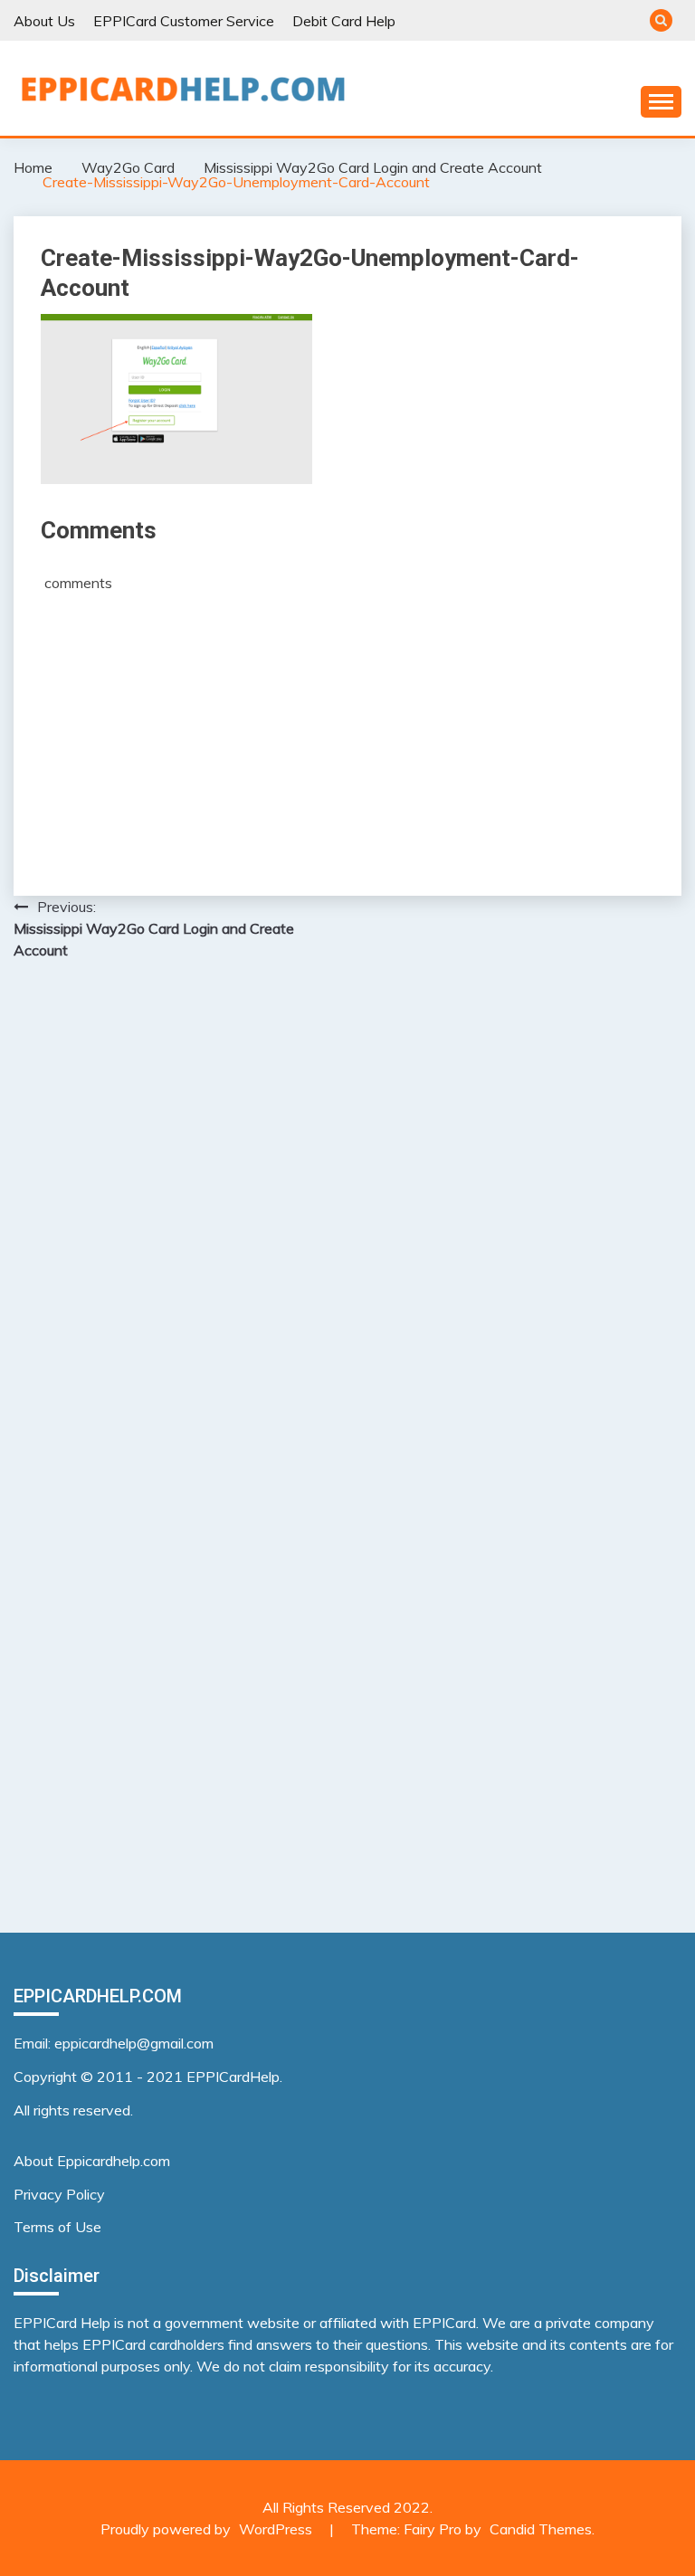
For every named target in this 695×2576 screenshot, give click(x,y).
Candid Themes (541, 2529)
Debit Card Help (344, 21)
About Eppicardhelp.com (92, 2161)
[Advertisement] (347, 728)
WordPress (276, 2529)
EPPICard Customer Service (184, 21)
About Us (44, 21)
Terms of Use (57, 2227)
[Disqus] (347, 1209)
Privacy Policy (59, 2194)
